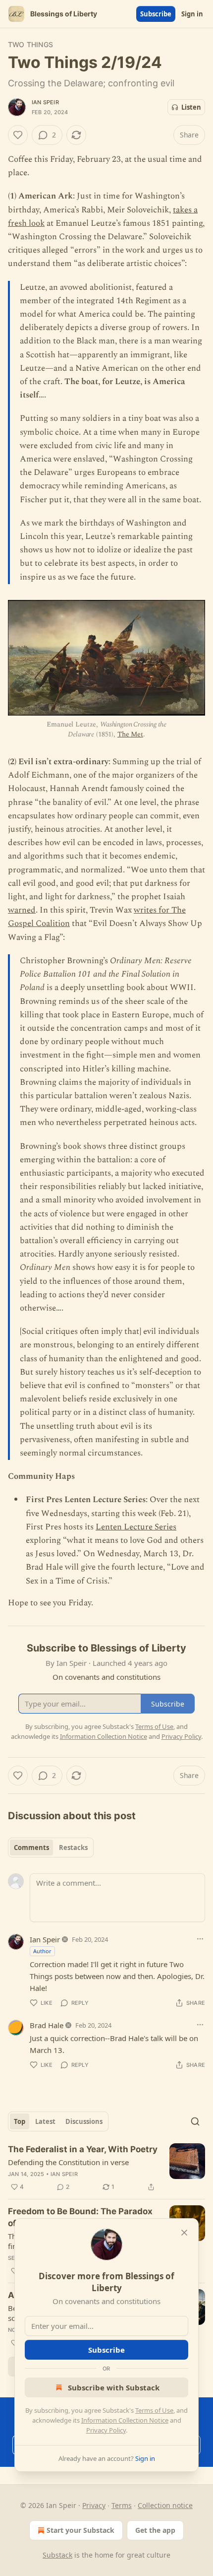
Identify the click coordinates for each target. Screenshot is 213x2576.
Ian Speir (45, 102)
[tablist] (51, 1848)
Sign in (192, 14)
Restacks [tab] (73, 1848)
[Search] (195, 2121)
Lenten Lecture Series (136, 1527)
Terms (122, 2505)
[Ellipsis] (200, 1939)
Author (42, 1951)
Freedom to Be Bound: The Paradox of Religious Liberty (80, 2217)
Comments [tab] (31, 1848)
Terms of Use (154, 2410)
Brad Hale (47, 2025)
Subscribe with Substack (114, 2387)
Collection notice (165, 2505)
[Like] (18, 135)
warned (22, 910)
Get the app (155, 2530)
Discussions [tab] (84, 2121)
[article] (106, 2168)
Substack (57, 2555)
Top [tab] (20, 2121)
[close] (184, 2233)
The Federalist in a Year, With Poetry (83, 2149)
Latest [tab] (45, 2121)
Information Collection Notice (125, 2420)
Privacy (94, 2505)
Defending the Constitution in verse (68, 2162)
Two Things (30, 44)
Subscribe (156, 14)
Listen (191, 107)
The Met (130, 734)
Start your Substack (80, 2530)
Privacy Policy (106, 2430)
